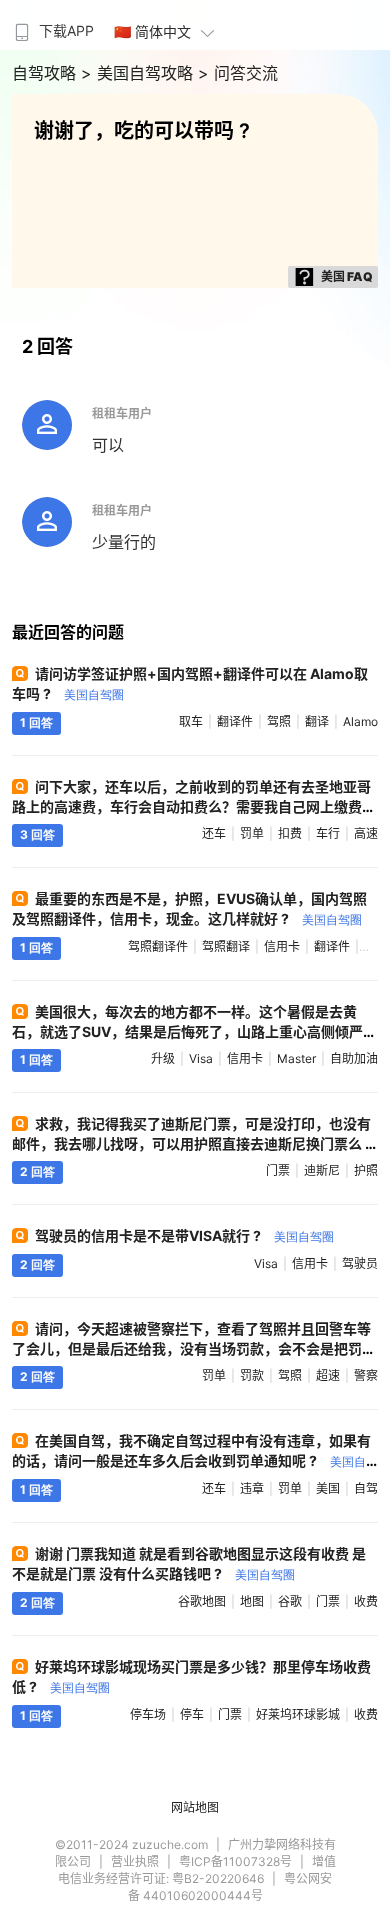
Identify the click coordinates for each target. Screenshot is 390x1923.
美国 (328, 1488)
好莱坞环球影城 (298, 1714)
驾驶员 (360, 1263)
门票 (278, 1170)
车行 (328, 833)
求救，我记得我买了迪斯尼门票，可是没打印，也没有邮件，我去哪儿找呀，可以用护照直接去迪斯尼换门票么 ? (192, 1142)
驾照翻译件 (158, 946)
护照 (366, 1170)
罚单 (252, 833)
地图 (252, 1601)
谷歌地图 (202, 1601)
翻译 (317, 721)
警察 (366, 1375)
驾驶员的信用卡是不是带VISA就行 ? (184, 1235)
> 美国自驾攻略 (139, 73)
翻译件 (235, 721)
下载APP (66, 30)
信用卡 (282, 946)
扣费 (290, 833)
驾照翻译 (226, 946)
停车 (192, 1714)
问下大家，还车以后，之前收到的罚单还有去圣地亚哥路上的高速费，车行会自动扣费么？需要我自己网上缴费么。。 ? (191, 806)
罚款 (252, 1375)
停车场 (148, 1714)
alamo (360, 721)
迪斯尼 (322, 1170)
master (296, 1058)
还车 (214, 833)
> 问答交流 (238, 73)
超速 (328, 1375)
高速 (366, 833)
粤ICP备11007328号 (235, 1861)
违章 (252, 1488)
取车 (191, 721)
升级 (163, 1058)
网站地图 (195, 1807)
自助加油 (354, 1058)
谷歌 (290, 1601)
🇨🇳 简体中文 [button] (152, 31)
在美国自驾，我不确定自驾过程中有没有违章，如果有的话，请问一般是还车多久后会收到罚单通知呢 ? (191, 1460)
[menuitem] (52, 25)
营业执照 (135, 1861)
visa (201, 1058)
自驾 (366, 1488)
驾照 (279, 721)
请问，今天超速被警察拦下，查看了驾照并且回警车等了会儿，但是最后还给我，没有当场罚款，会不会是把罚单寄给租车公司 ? (194, 1348)
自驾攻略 (46, 73)
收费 (366, 1601)
